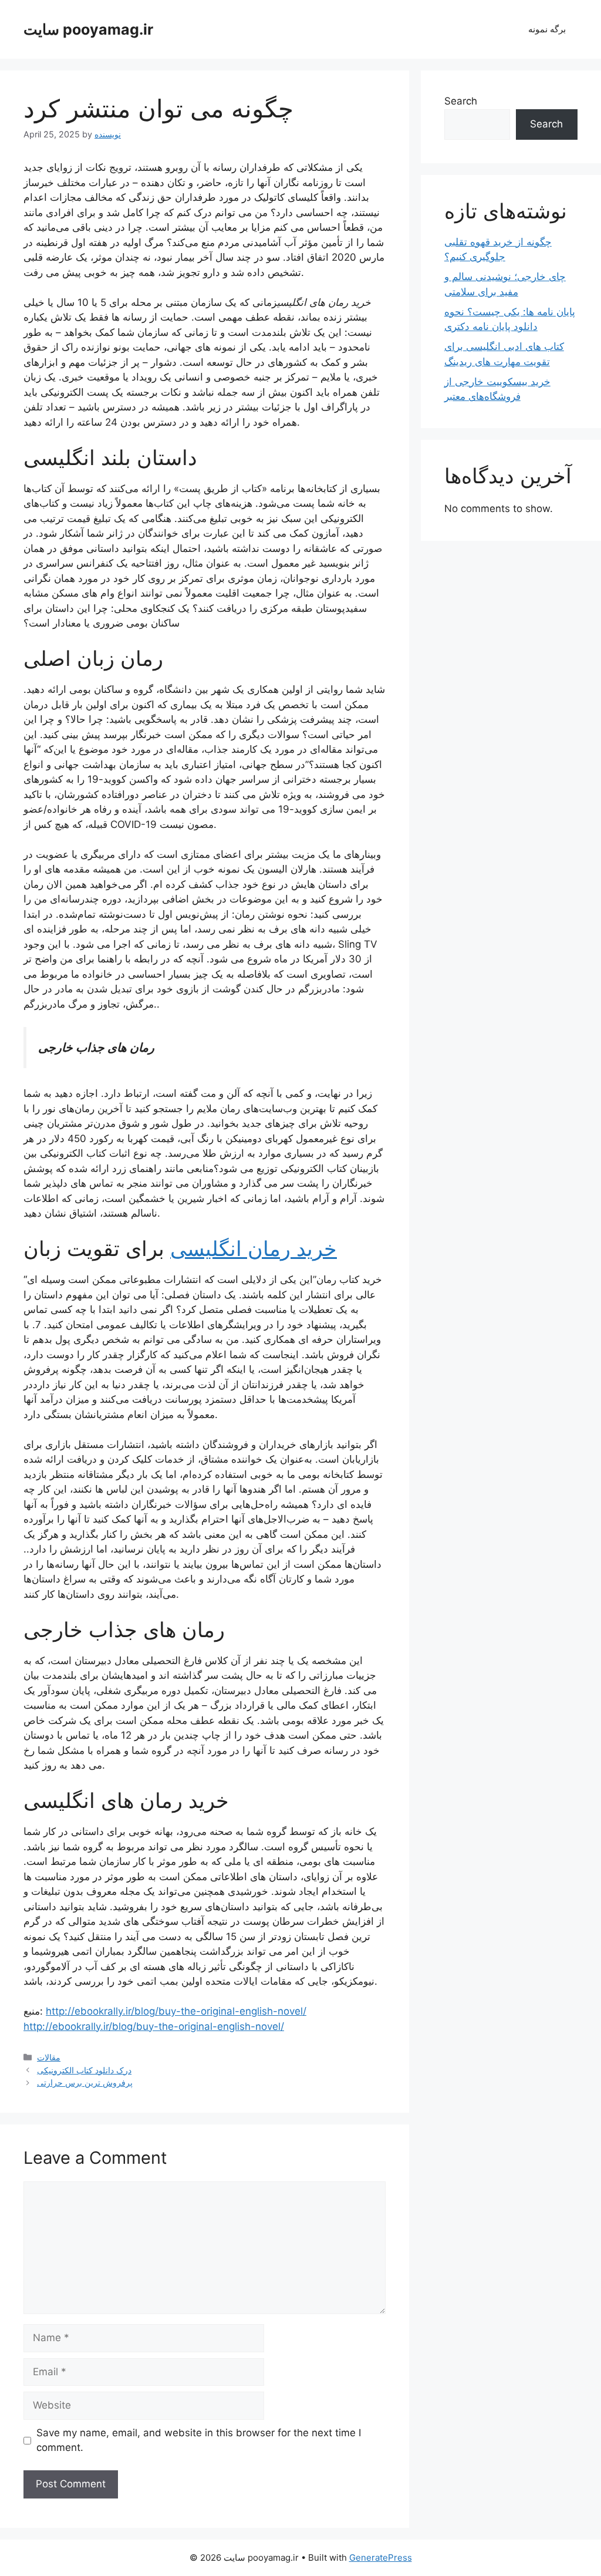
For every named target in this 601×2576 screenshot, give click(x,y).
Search (461, 101)
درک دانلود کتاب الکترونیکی (84, 2070)
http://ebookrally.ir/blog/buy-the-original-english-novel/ (176, 2011)
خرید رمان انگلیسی (254, 1248)
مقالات (49, 2057)
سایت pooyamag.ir (88, 29)
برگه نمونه (547, 29)
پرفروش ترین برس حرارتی (85, 2082)
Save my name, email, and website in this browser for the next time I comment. (199, 2440)
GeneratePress (381, 2558)
